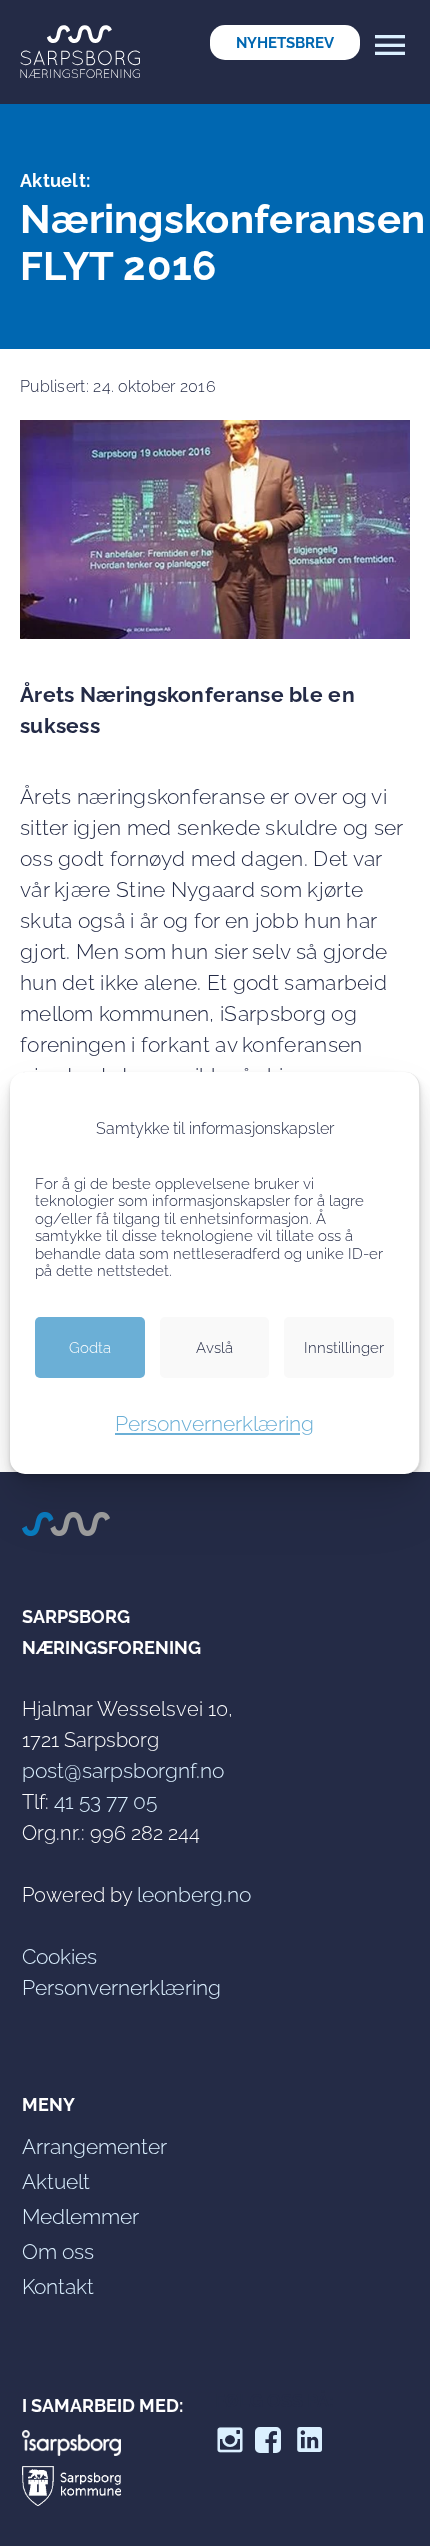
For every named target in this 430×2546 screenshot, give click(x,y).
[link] (285, 42)
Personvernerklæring (214, 1423)
